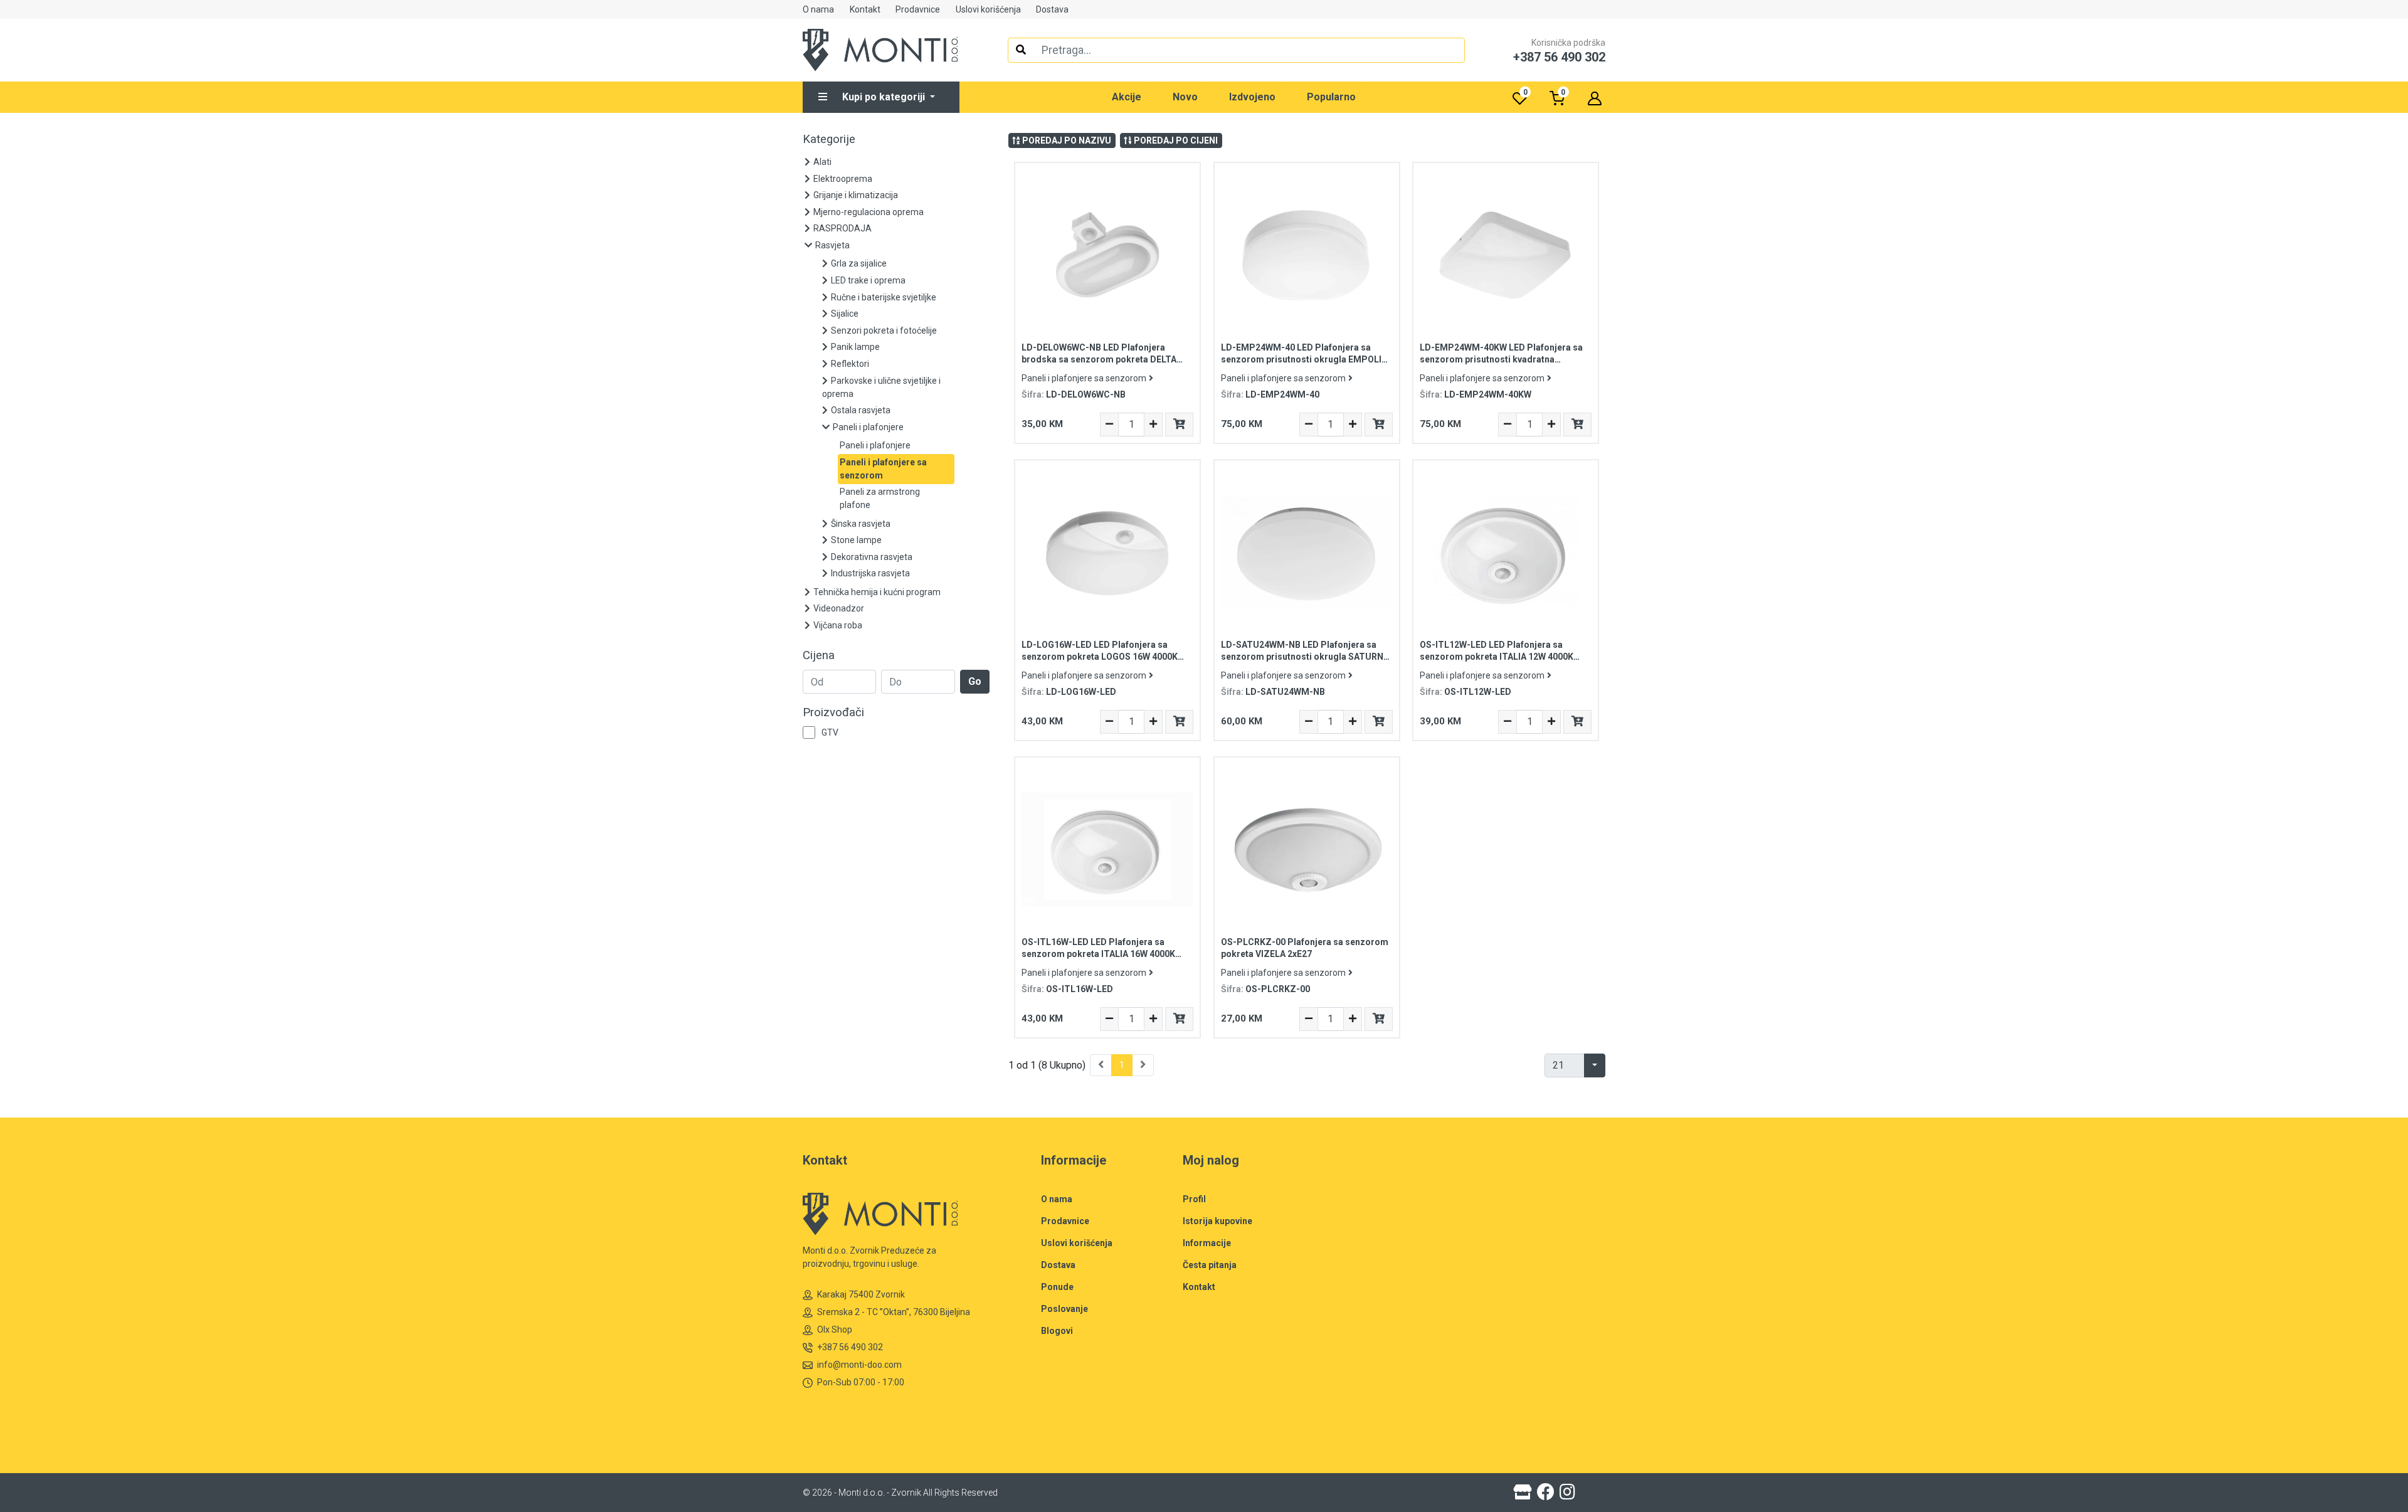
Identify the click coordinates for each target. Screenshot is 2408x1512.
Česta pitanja (1210, 1265)
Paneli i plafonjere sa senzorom (1084, 378)
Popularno (1331, 97)
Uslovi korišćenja (988, 9)
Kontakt (865, 9)
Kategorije (829, 139)
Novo (1185, 97)
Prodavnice (918, 9)
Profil (1194, 1199)
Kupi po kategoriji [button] (885, 97)
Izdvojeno (1252, 97)
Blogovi (1057, 1331)
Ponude (1057, 1287)
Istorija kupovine (1217, 1221)
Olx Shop (835, 1330)
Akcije (1127, 97)
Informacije (1207, 1243)
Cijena (819, 655)
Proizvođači (833, 712)
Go (975, 681)
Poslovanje (1064, 1309)
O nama (818, 9)
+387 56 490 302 (850, 1347)
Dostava (1052, 9)
